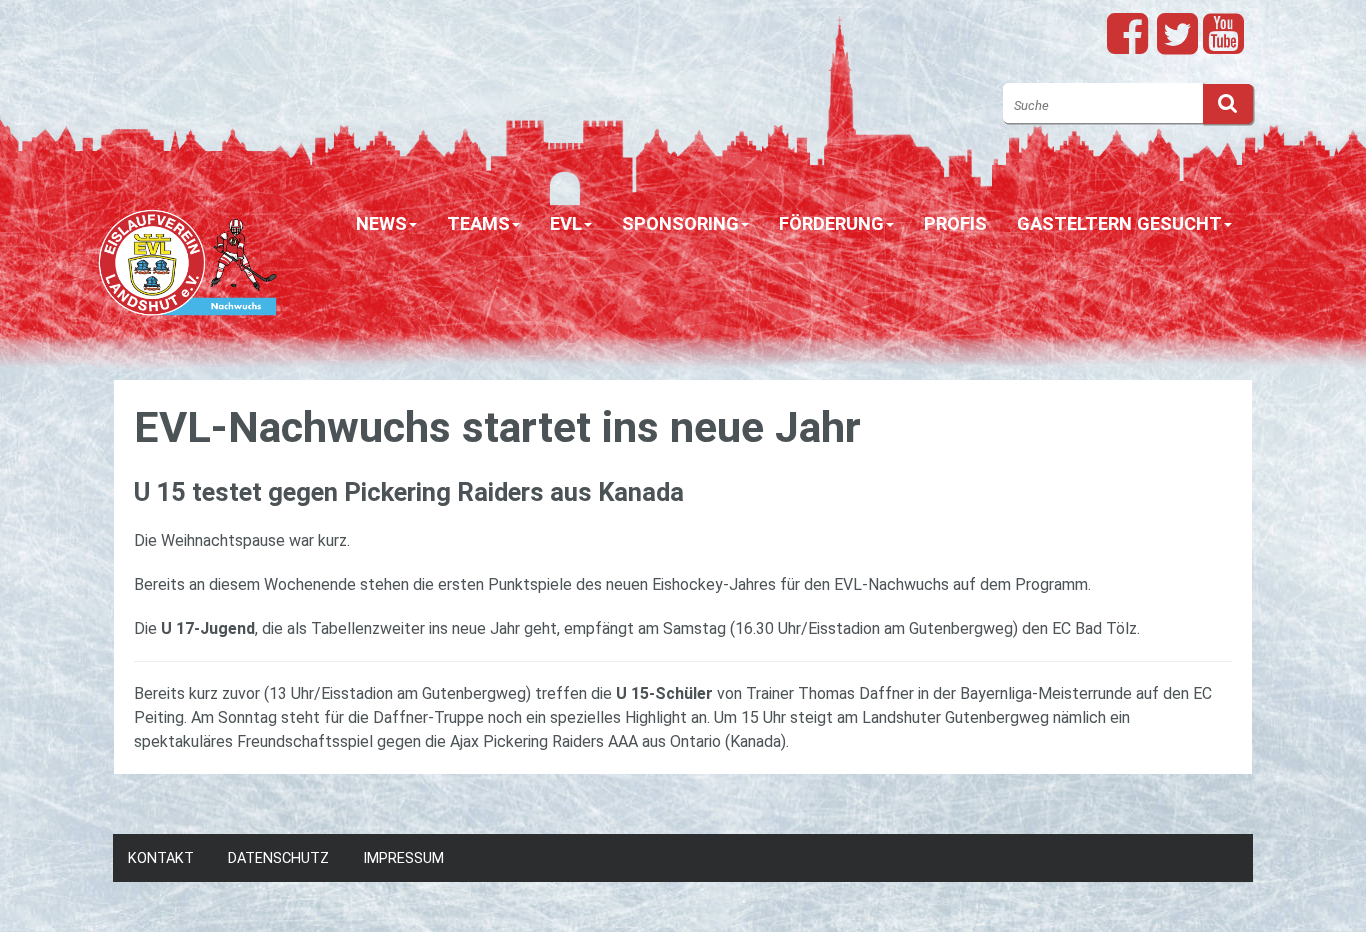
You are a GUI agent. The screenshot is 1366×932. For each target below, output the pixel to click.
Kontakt (161, 858)
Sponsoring (680, 223)
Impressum (403, 858)
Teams (478, 223)
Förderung (831, 223)
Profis (955, 223)
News (381, 223)
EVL (566, 223)
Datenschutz (278, 858)
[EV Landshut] (188, 253)
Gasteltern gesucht (1119, 223)
